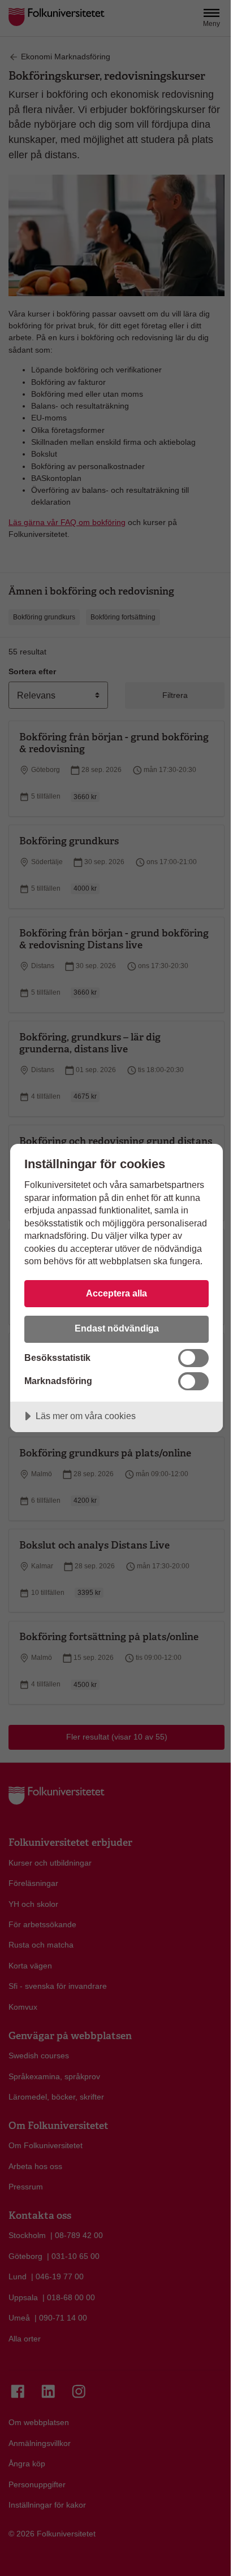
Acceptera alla (116, 1293)
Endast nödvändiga (117, 1328)
